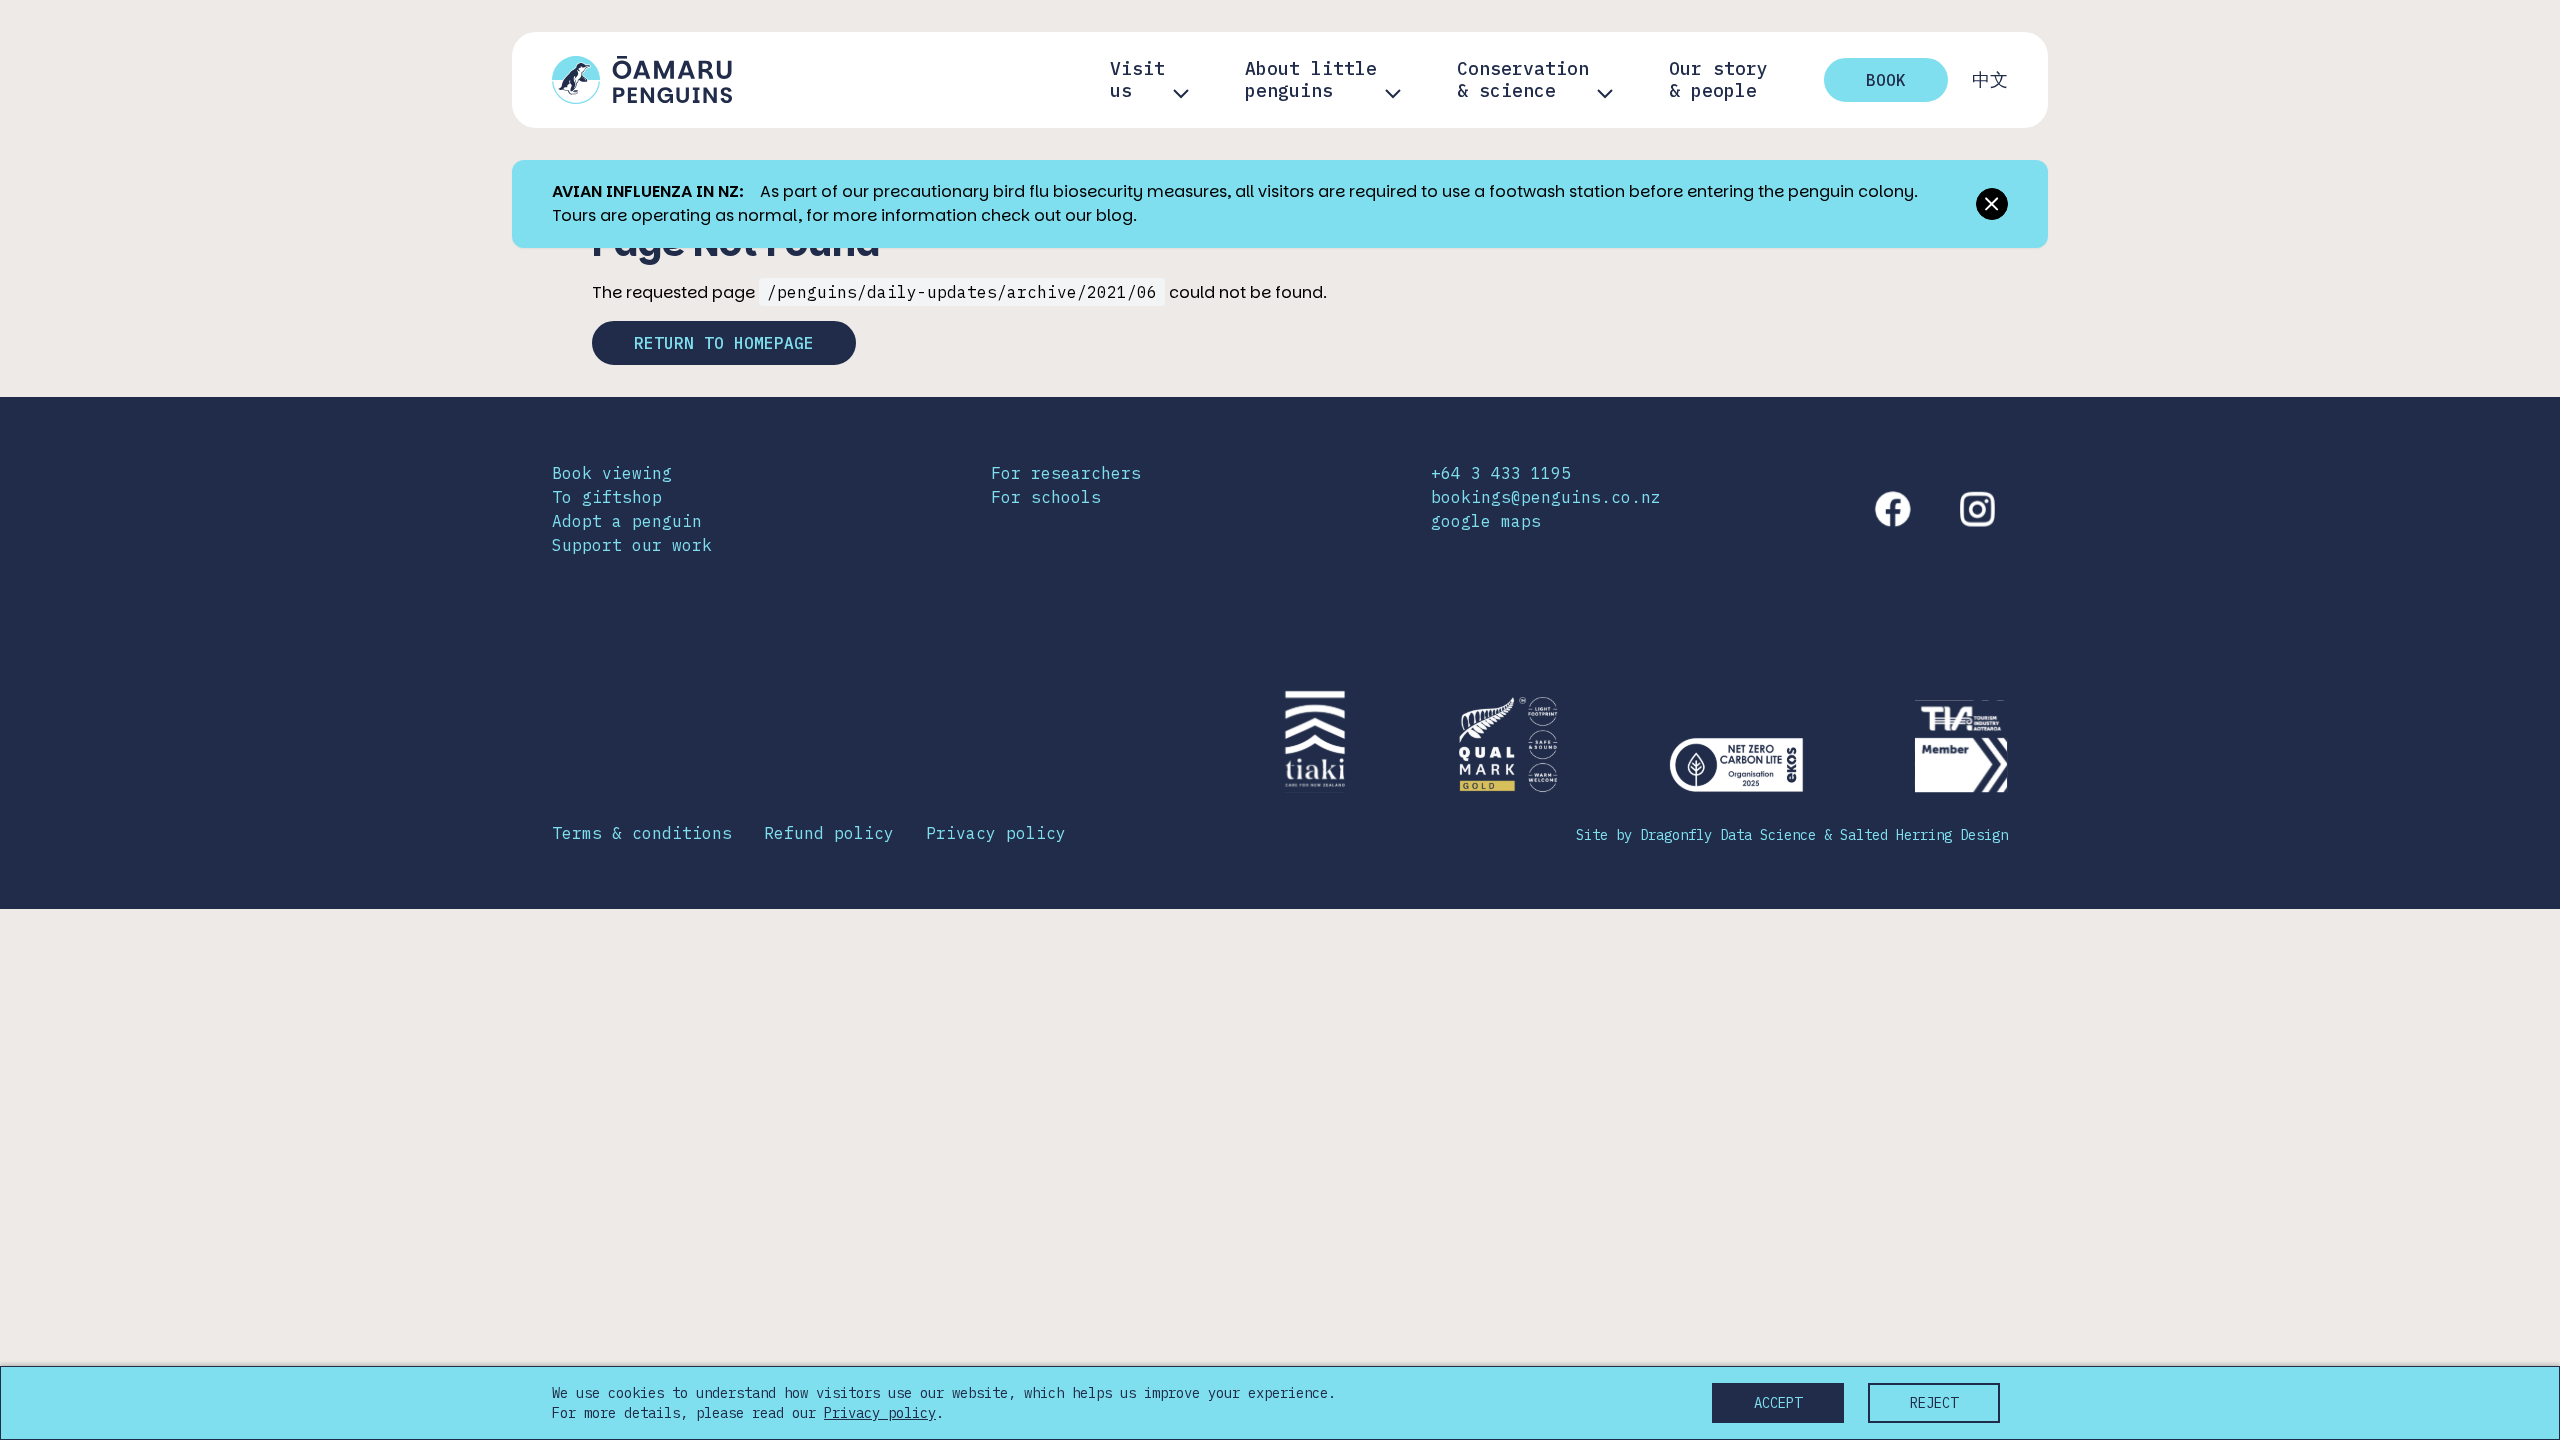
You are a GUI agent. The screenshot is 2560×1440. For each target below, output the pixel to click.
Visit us (1137, 80)
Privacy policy (996, 833)
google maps (1486, 521)
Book (1886, 80)
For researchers (1066, 473)
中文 (1990, 80)
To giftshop (607, 497)
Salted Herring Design (1924, 835)
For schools (1046, 497)
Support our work (632, 545)
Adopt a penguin (627, 521)
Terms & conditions (642, 833)
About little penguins (1311, 80)
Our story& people (1718, 80)
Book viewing (612, 473)
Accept (1778, 1403)
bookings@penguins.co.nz (1546, 497)
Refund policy (829, 833)
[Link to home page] (642, 80)
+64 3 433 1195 (1501, 473)
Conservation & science (1523, 80)
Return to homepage (724, 343)
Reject (1934, 1403)
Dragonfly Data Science (1728, 835)
